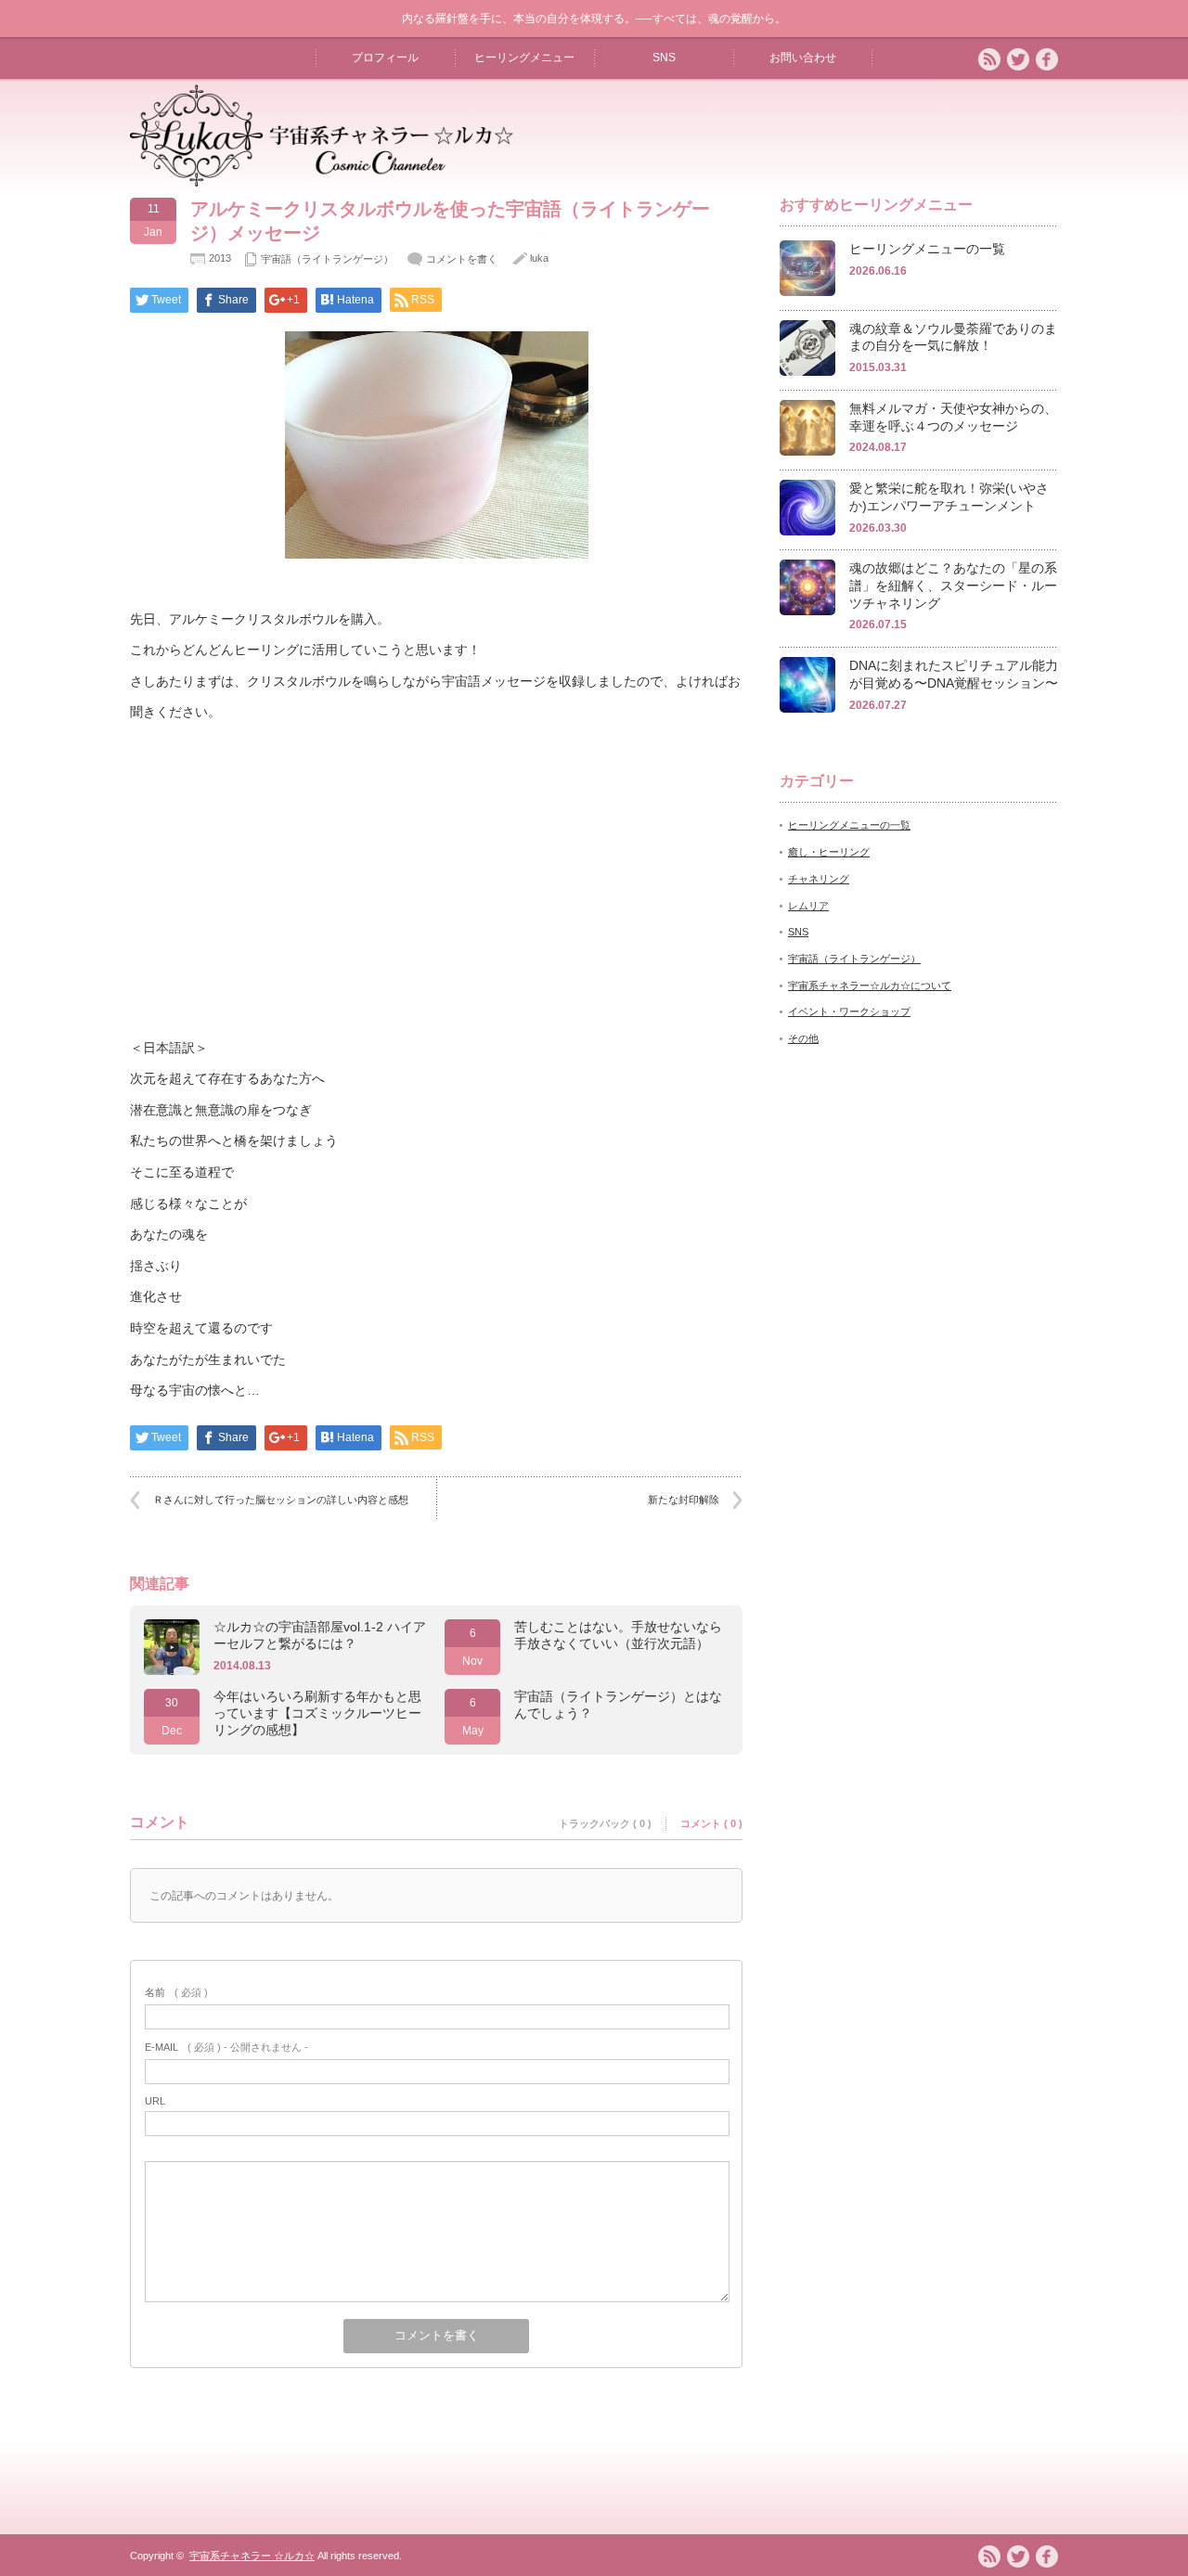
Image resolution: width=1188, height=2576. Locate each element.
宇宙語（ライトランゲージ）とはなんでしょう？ (618, 1705)
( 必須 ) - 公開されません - (226, 2047)
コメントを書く (462, 259)
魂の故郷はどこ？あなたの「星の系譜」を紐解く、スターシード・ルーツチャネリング (953, 585)
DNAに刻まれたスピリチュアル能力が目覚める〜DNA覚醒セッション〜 (954, 674)
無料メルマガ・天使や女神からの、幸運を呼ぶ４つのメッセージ (953, 417)
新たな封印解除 (684, 1500)
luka (539, 258)
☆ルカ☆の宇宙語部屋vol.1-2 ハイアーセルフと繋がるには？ (320, 1635)
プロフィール (385, 58)
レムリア (808, 906)
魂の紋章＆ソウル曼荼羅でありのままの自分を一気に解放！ (953, 337)
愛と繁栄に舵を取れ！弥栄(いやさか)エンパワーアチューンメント (949, 497)
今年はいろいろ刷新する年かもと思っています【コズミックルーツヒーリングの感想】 (317, 1713)
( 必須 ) (176, 1992)
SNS (664, 58)
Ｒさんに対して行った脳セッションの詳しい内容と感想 (281, 1500)
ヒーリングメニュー (524, 58)
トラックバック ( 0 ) (605, 1823)
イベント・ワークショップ (849, 1011)
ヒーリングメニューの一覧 (927, 249)
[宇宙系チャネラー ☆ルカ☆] (322, 180)
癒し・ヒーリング (829, 852)
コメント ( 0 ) (711, 1823)
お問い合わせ (803, 58)
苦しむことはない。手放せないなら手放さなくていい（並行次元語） (618, 1635)
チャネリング (819, 879)
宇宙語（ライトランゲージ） (327, 259)
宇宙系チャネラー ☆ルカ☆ (252, 2556)
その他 (803, 1038)
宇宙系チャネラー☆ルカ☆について (870, 985)
